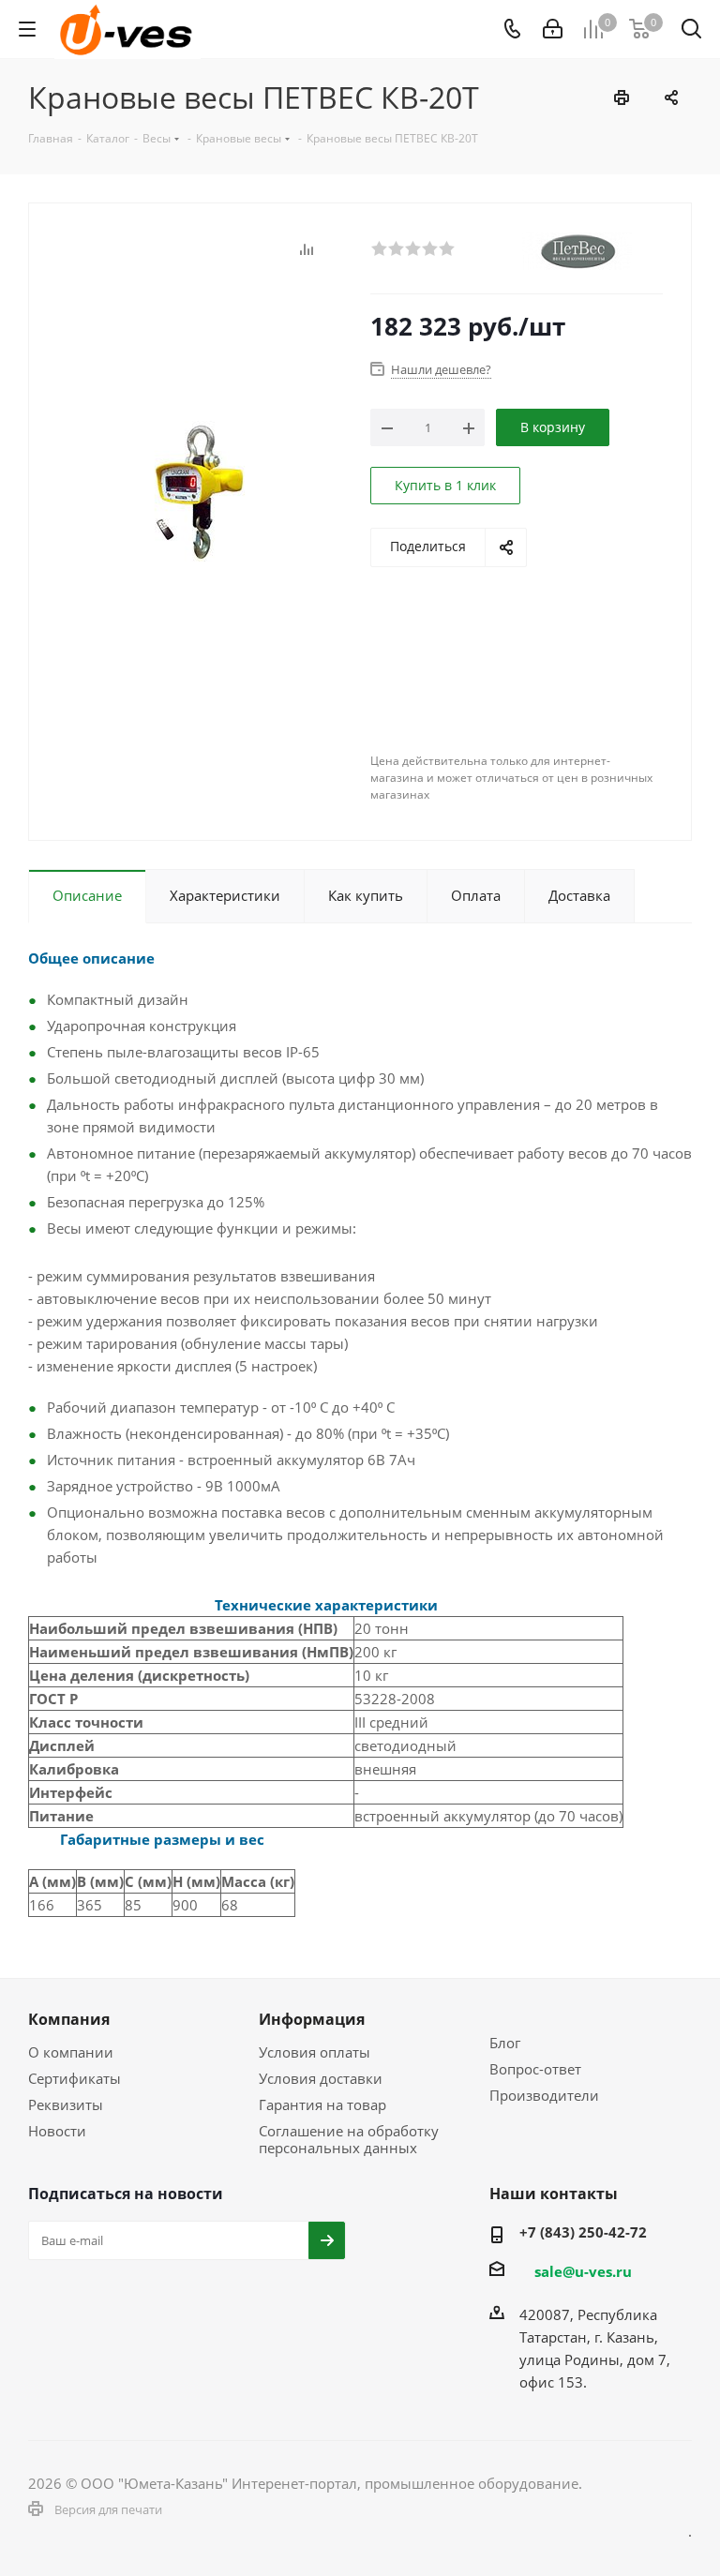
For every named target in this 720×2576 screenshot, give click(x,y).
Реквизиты (66, 2104)
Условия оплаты (315, 2052)
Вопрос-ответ (535, 2069)
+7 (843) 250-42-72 (583, 2232)
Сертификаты (75, 2078)
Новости (57, 2131)
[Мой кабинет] (553, 29)
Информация (312, 2019)
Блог (505, 2043)
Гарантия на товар (322, 2104)
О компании (71, 2052)
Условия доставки (321, 2078)
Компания (69, 2019)
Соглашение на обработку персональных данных (349, 2139)
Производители (544, 2095)
